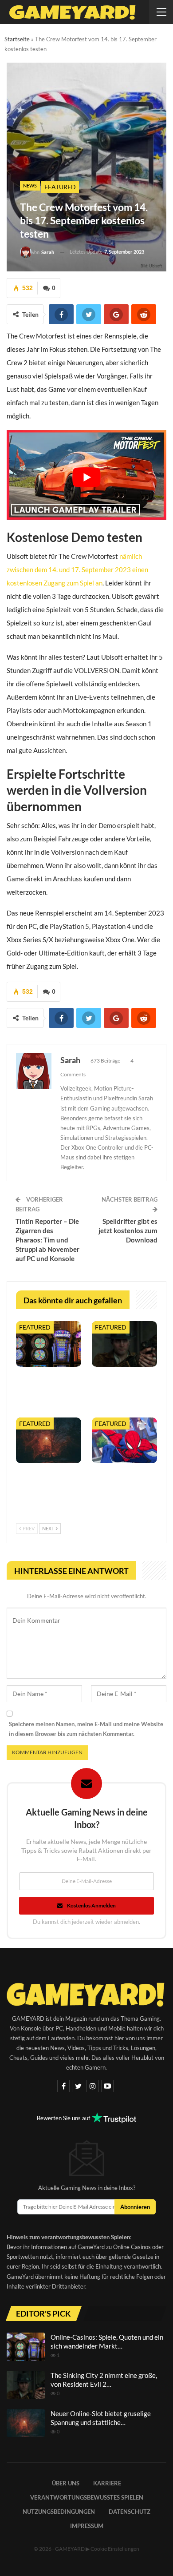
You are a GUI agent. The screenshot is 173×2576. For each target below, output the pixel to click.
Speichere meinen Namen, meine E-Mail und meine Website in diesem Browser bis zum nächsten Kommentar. (86, 1729)
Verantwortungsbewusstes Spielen (87, 2497)
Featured (60, 187)
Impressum (87, 2526)
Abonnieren (135, 2207)
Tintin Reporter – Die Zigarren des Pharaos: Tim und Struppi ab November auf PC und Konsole (47, 1240)
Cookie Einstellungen (115, 2549)
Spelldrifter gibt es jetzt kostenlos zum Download (128, 1230)
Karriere (107, 2483)
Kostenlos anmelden (91, 1905)
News (30, 185)
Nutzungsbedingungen (59, 2512)
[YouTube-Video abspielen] (86, 477)
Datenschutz (130, 2512)
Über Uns (66, 2483)
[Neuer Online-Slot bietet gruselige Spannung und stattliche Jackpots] (49, 1440)
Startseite (17, 39)
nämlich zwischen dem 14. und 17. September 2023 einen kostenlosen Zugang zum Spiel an (77, 569)
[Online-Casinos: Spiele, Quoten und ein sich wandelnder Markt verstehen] (49, 1344)
